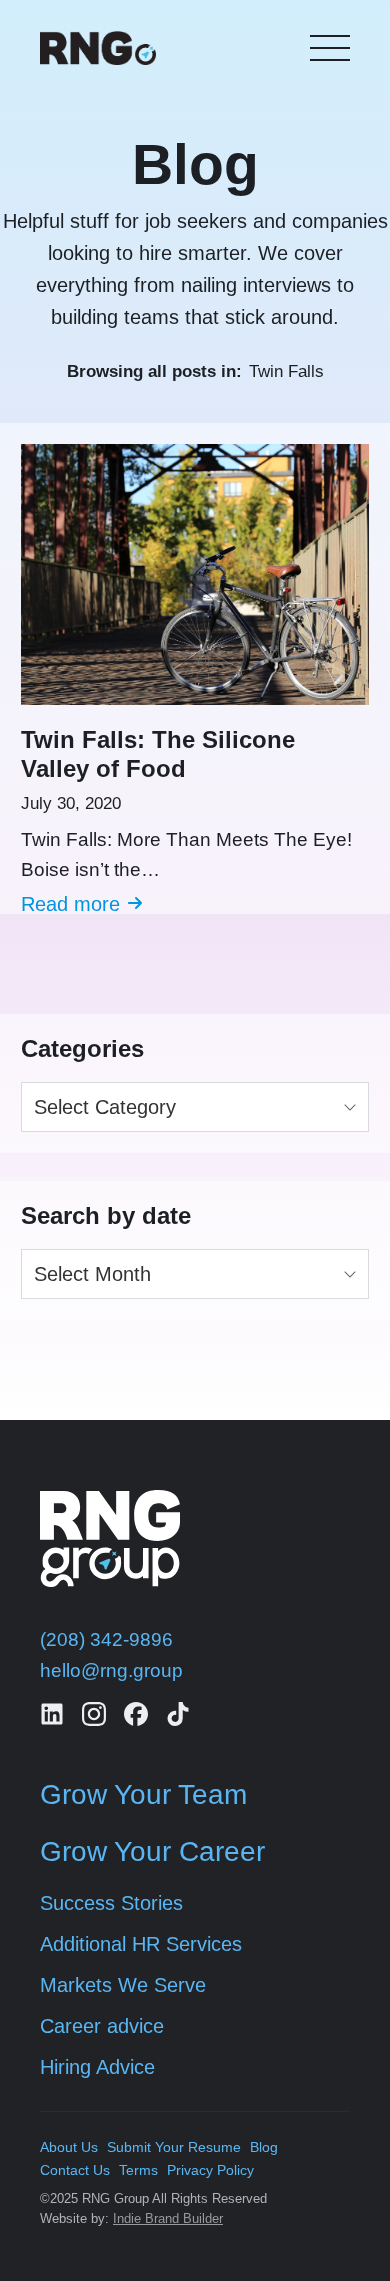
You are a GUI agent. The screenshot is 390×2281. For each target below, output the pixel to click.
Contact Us (75, 2170)
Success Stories (111, 1903)
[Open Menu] (330, 48)
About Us (69, 2147)
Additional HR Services (141, 1944)
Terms (138, 2170)
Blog (264, 2147)
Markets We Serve (123, 1985)
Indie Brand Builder (168, 2218)
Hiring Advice (97, 2067)
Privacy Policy (210, 2170)
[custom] (52, 1714)
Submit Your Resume (174, 2147)
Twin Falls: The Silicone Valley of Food (158, 754)
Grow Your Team (143, 1794)
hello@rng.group (111, 1670)
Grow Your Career (152, 1851)
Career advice (102, 2026)
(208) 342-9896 (106, 1639)
